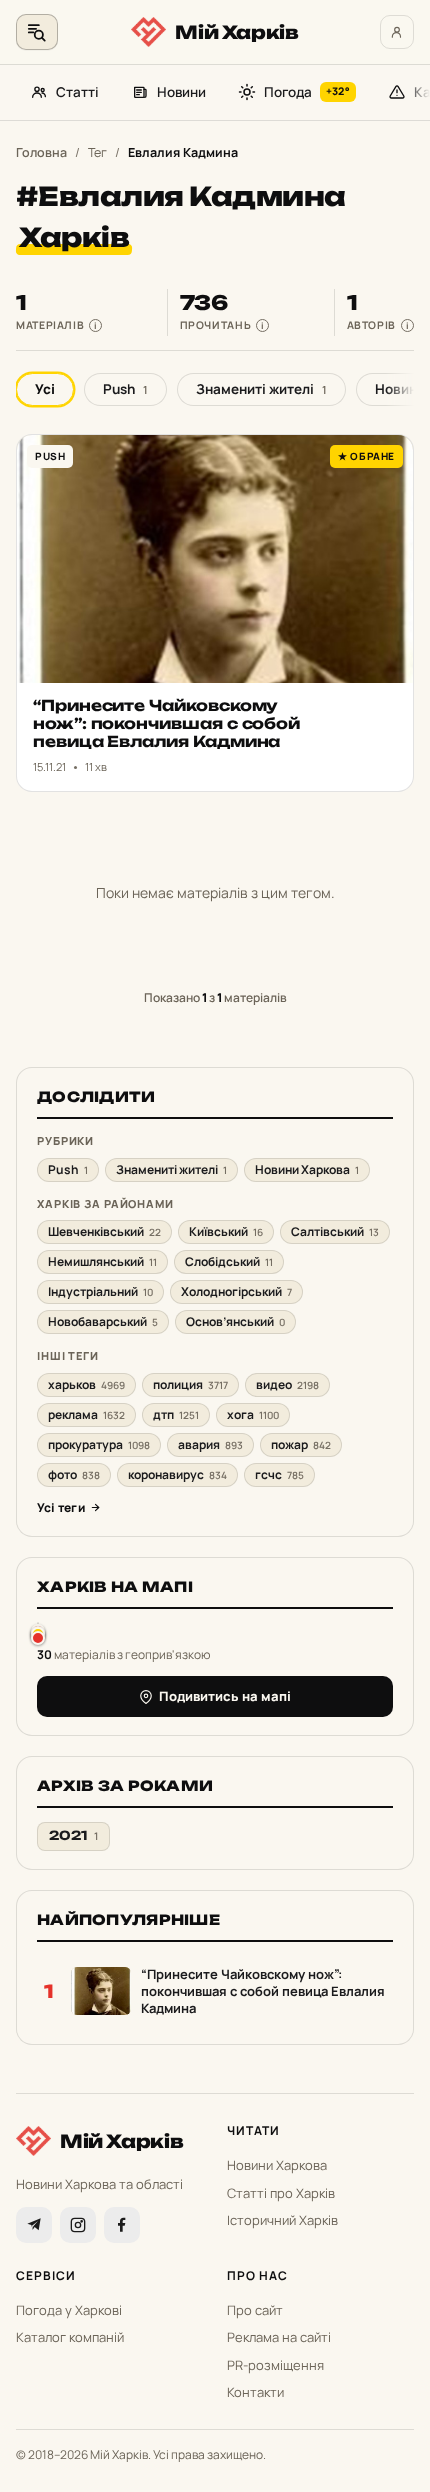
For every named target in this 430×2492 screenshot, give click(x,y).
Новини (181, 92)
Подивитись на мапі (225, 1696)
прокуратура (99, 1444)
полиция (190, 1384)
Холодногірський (236, 1291)
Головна (41, 152)
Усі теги (61, 1507)
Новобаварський (103, 1321)
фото (74, 1474)
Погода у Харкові (69, 2310)
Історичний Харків (282, 2220)
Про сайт (255, 2310)
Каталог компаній (70, 2337)
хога (253, 1414)
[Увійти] (397, 32)
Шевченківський (104, 1231)
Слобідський (229, 1261)
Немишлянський (102, 1261)
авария (210, 1444)
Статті (77, 92)
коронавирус (177, 1474)
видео (287, 1384)
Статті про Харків (281, 2193)
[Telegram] (34, 2225)
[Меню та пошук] (37, 32)
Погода (307, 92)
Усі (45, 389)
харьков (86, 1384)
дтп (176, 1414)
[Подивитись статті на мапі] (38, 1633)
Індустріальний (100, 1291)
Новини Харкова (307, 1169)
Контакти (255, 2392)
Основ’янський (235, 1321)
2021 (73, 1835)
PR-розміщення (275, 2365)
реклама (86, 1414)
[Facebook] (122, 2225)
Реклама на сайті (279, 2337)
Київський (226, 1231)
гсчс (279, 1474)
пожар (301, 1444)
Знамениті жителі (261, 389)
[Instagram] (78, 2225)
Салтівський (335, 1231)
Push (125, 389)
